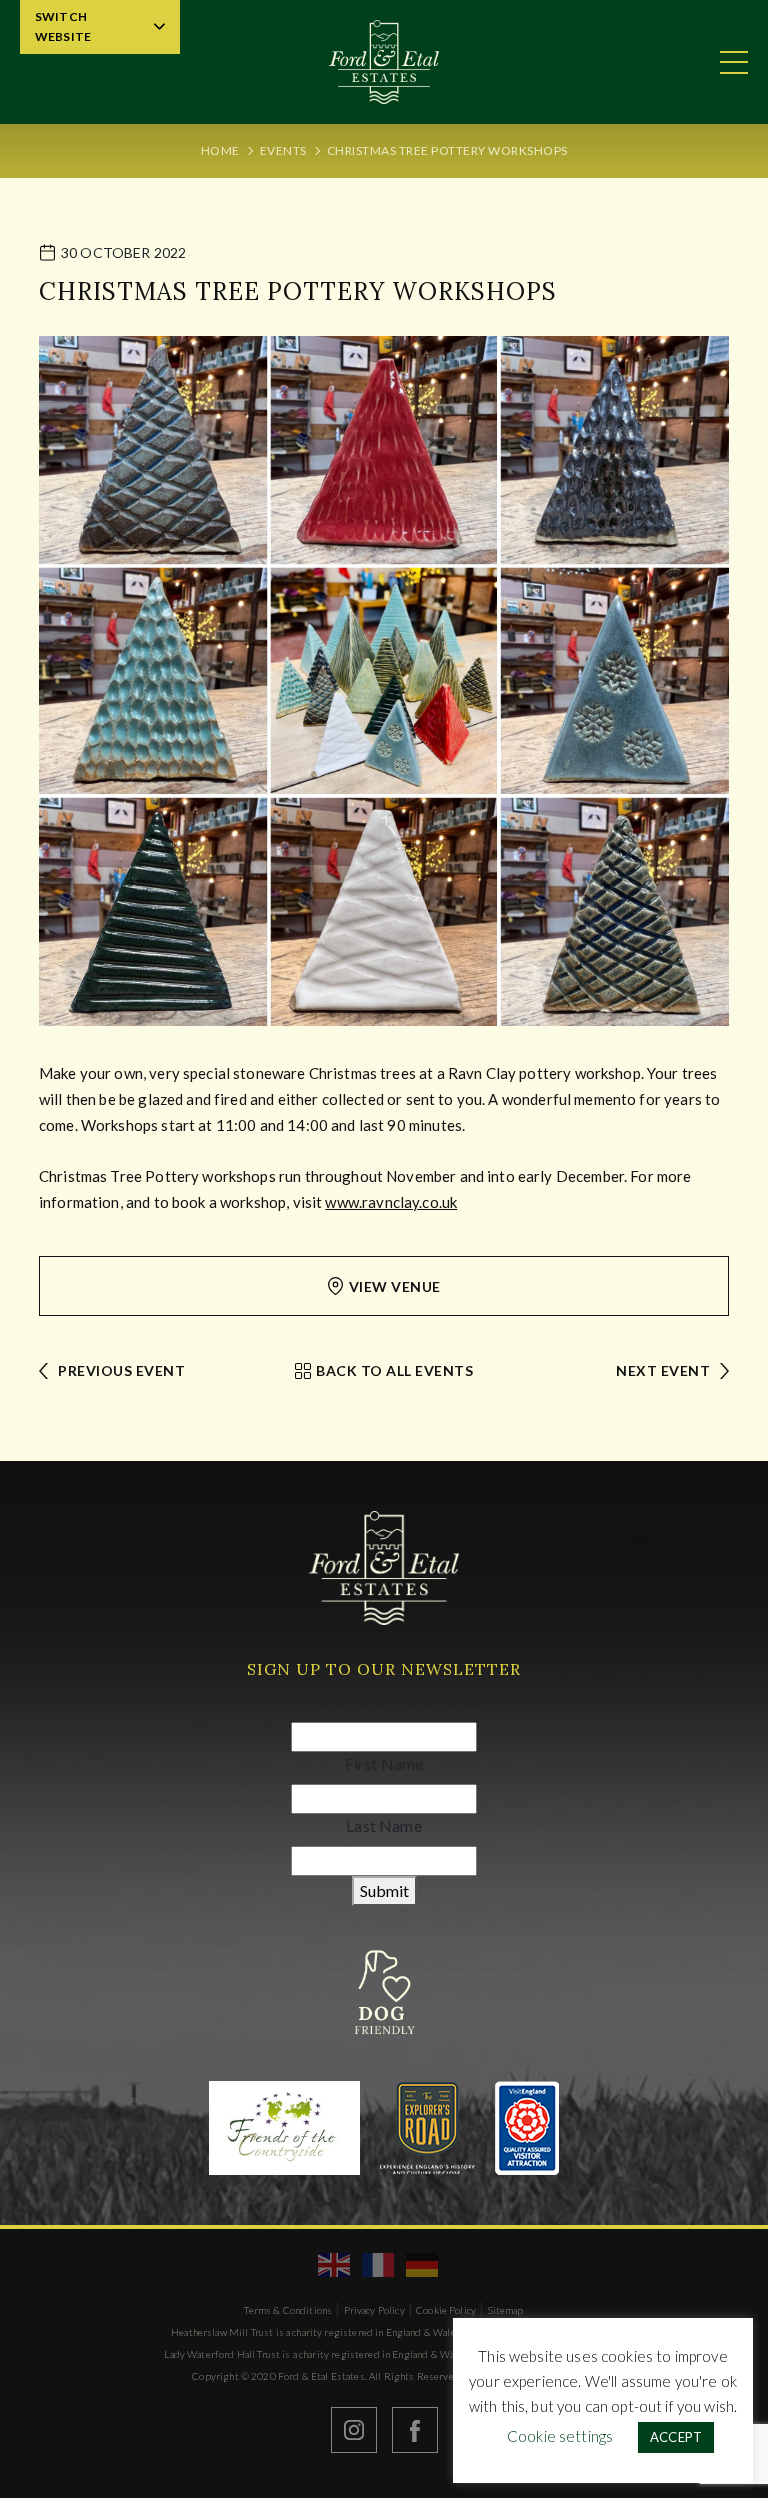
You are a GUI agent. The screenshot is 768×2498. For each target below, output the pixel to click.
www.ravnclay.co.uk (391, 1202)
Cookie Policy (446, 2310)
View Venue (395, 1286)
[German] (423, 2264)
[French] (379, 2264)
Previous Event (121, 1370)
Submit (384, 1890)
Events (283, 150)
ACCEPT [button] (676, 2437)
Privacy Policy (374, 2310)
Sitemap (506, 2310)
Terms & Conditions (288, 2310)
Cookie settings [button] (560, 2436)
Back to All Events (394, 1370)
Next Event (663, 1370)
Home (220, 150)
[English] (335, 2264)
